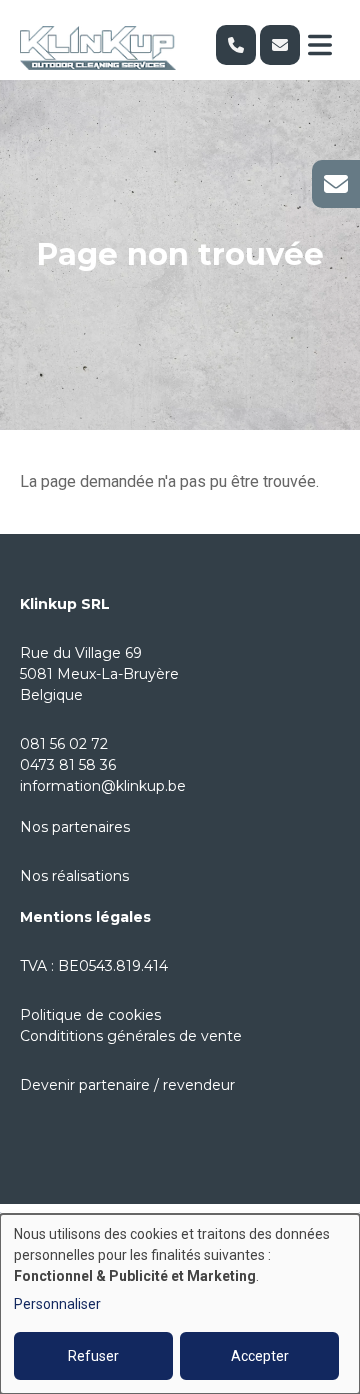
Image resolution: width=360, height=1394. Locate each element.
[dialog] (180, 1304)
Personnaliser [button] (57, 1304)
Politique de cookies (90, 1015)
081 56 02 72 (64, 744)
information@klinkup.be (103, 786)
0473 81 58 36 (68, 765)
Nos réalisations (74, 876)
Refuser (93, 1356)
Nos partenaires (75, 827)
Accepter (260, 1356)
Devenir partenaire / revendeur (127, 1085)
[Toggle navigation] (320, 45)
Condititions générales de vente (131, 1036)
